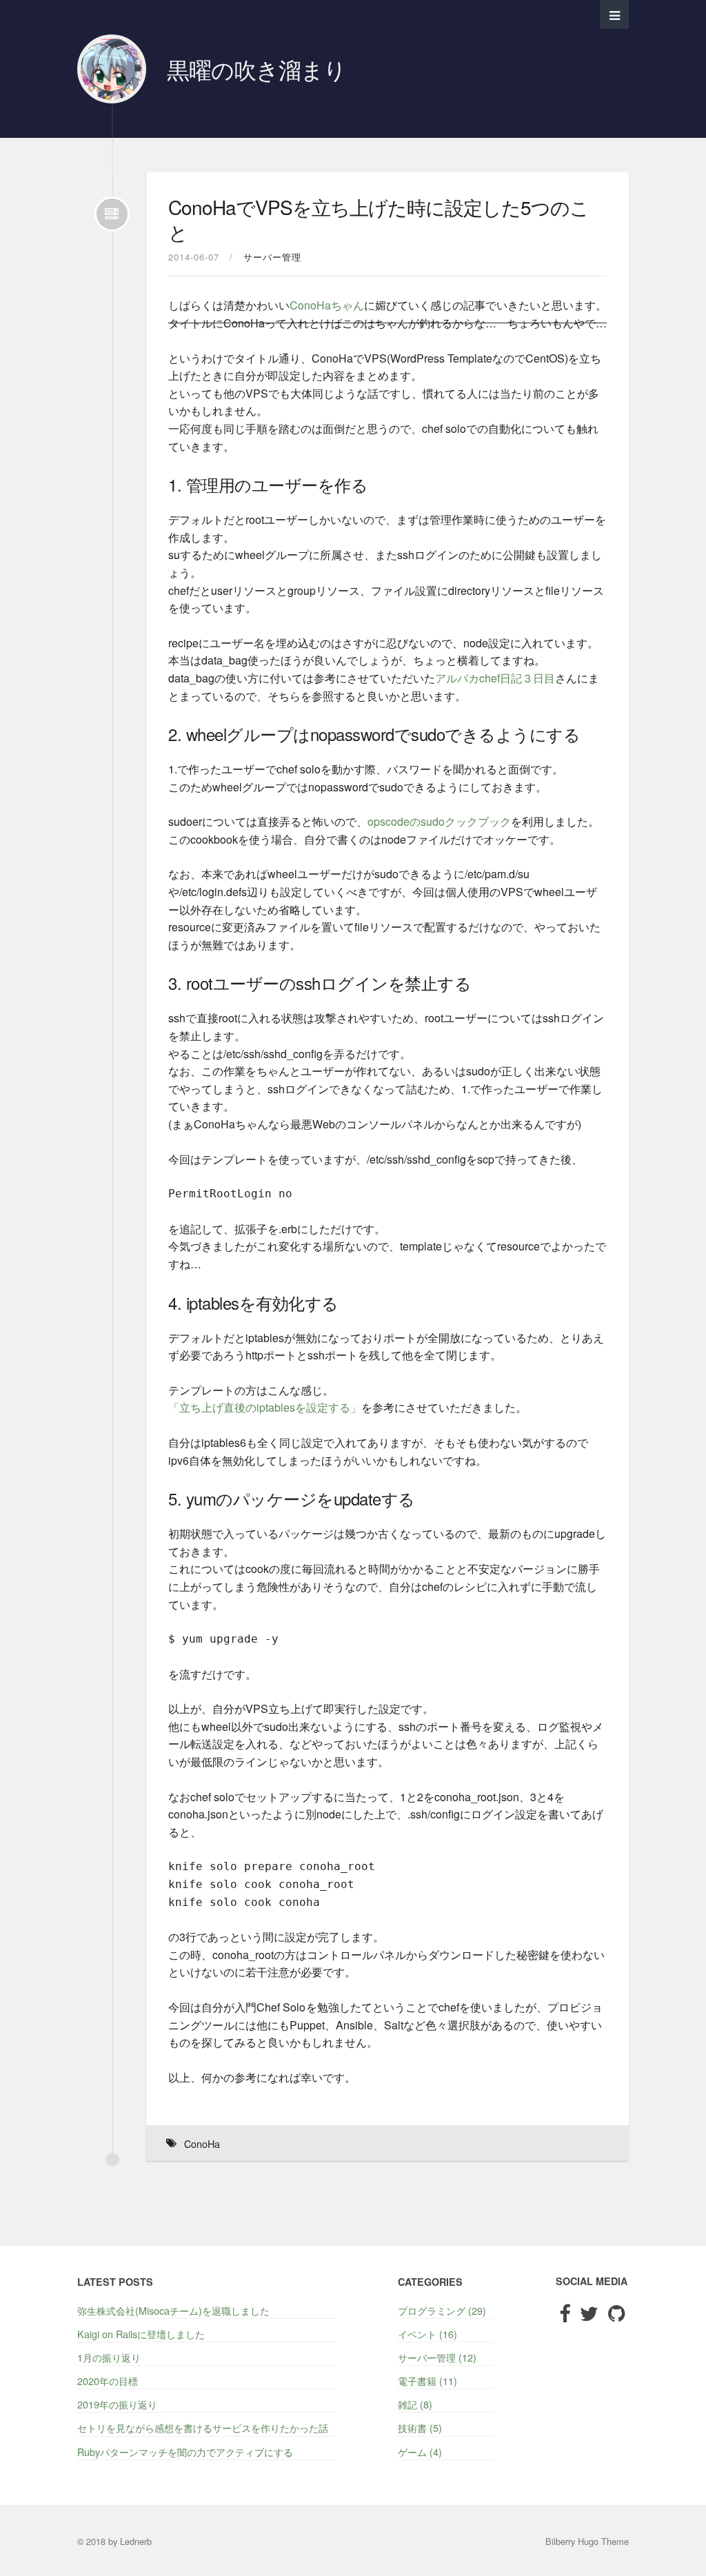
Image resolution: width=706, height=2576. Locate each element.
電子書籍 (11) (427, 2381)
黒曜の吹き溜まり (256, 69)
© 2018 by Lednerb (114, 2541)
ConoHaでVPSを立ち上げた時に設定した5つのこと (379, 219)
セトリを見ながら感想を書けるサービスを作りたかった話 (203, 2427)
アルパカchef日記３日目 (495, 678)
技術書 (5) (420, 2427)
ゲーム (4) (420, 2452)
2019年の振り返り (117, 2404)
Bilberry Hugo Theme (587, 2541)
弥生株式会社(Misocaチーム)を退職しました (173, 2310)
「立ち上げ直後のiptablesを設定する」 (265, 1407)
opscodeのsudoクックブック (439, 821)
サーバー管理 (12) (437, 2357)
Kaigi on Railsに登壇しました (141, 2334)
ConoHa (202, 2143)
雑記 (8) (415, 2404)
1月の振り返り (109, 2357)
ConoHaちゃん (327, 305)
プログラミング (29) (442, 2310)
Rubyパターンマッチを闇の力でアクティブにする (185, 2452)
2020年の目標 (108, 2381)
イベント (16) (427, 2334)
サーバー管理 (272, 257)
